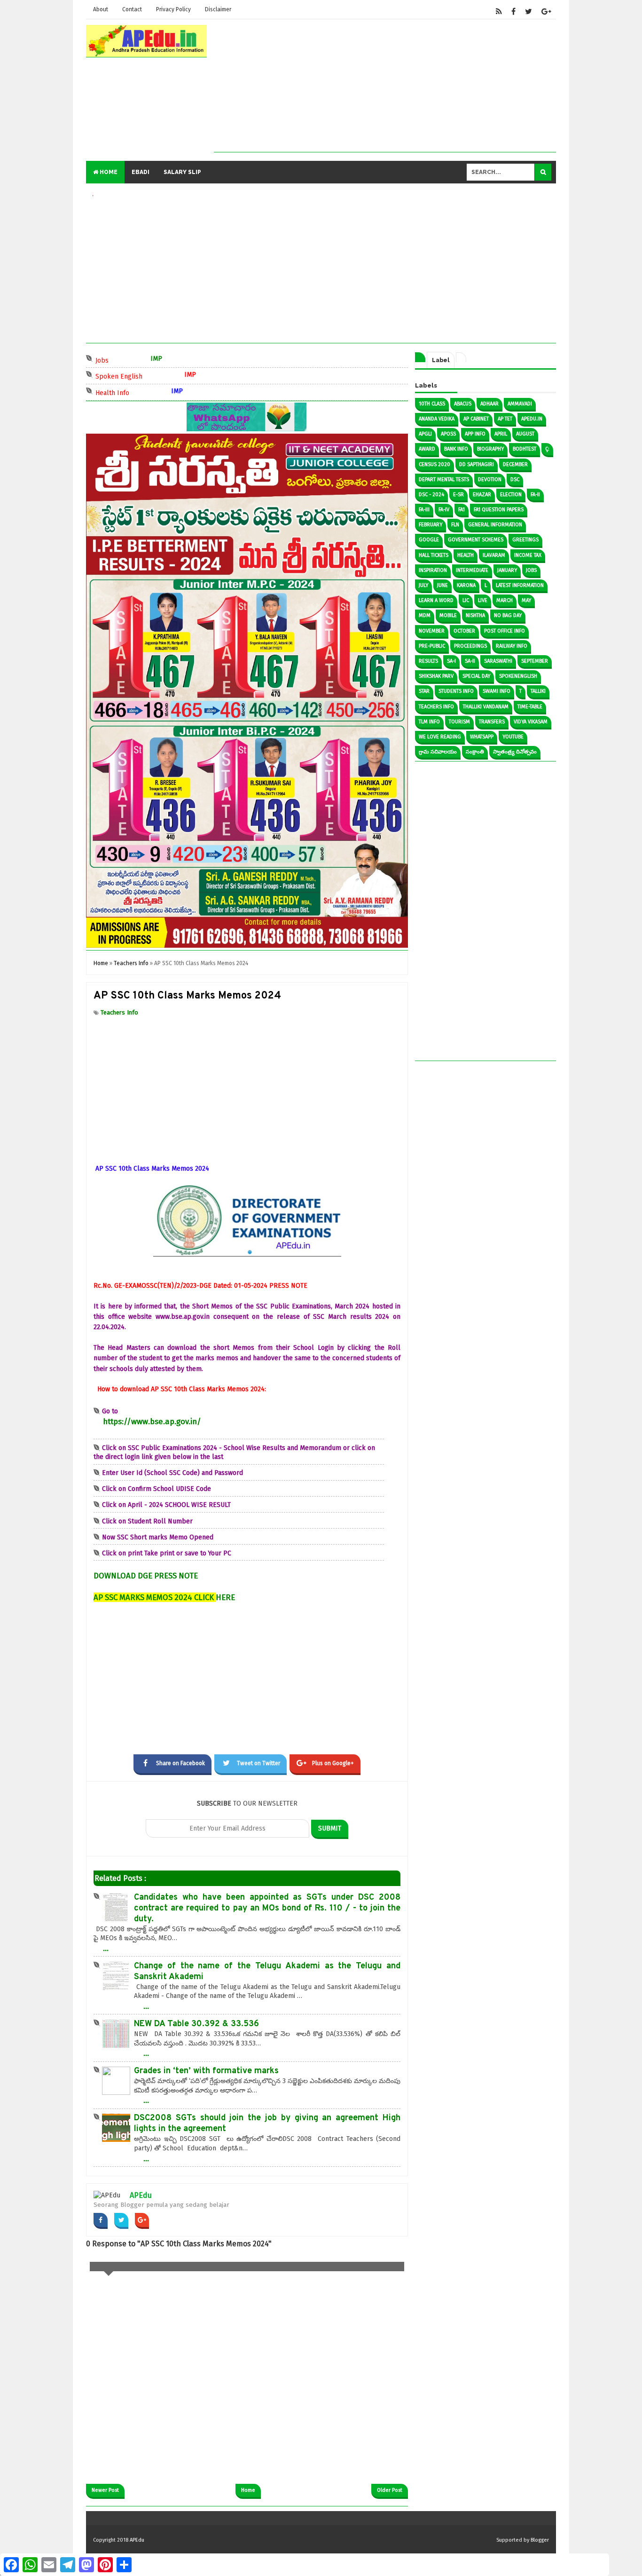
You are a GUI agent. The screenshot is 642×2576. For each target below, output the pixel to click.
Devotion (490, 480)
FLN (455, 525)
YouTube (513, 737)
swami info (497, 691)
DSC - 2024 (431, 495)
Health (466, 555)
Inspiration (433, 570)
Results (428, 661)
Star (424, 691)
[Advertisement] (385, 86)
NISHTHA (475, 615)
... (106, 1948)
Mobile (448, 615)
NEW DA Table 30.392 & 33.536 (196, 2024)
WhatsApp (482, 737)
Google (429, 540)
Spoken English (155, 376)
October (464, 631)
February (431, 525)
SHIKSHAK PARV (436, 676)
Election (511, 495)
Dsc (515, 480)
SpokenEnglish (518, 676)
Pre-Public (432, 646)
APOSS (448, 434)
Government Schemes (476, 540)
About (101, 9)
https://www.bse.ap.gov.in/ (152, 1421)
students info (456, 691)
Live (483, 600)
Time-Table (530, 707)
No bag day (508, 615)
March (505, 600)
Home (108, 172)
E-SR (458, 495)
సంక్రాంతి (475, 752)
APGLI (425, 434)
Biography (490, 449)
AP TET (505, 419)
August (525, 434)
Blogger (540, 2540)
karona (466, 585)
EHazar (482, 495)
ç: (547, 449)
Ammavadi (520, 404)
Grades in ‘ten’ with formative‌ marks (206, 2071)
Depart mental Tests (444, 480)
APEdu (141, 2195)
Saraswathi (498, 661)
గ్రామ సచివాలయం (438, 752)
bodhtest (525, 449)
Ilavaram (494, 555)
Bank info (456, 449)
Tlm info (429, 722)
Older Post (390, 2490)
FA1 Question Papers (499, 510)
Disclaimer (218, 9)
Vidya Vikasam (531, 722)
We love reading (440, 737)
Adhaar (489, 404)
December (515, 464)
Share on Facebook (180, 1763)
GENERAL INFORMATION (495, 525)
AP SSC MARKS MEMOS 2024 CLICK (155, 1597)
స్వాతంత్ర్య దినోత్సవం (515, 752)
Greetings (525, 540)
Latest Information (520, 585)
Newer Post (105, 2490)
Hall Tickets (434, 555)
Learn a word (436, 600)
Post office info (505, 631)
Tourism (459, 722)
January (507, 570)
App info (475, 434)
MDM (425, 615)
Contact (132, 9)
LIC (466, 600)
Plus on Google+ (333, 1763)
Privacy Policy (173, 9)
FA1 (462, 510)
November (432, 631)
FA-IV (444, 510)
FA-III (424, 510)
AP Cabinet (476, 419)
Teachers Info (119, 1012)
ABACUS (463, 404)
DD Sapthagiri (477, 464)
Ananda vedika (437, 419)
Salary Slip (182, 172)
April (501, 434)
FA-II (535, 495)
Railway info (512, 646)
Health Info (149, 392)
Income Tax (528, 555)
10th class (432, 404)
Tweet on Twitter (258, 1763)
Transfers (492, 722)
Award (427, 449)
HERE (225, 1597)
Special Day (476, 676)
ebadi (141, 172)
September (535, 661)
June (442, 585)
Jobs (138, 360)
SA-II (470, 661)
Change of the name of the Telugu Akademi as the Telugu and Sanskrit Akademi (267, 1972)
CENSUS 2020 (435, 464)
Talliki (538, 691)
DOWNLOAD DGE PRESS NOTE (146, 1576)
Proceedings (470, 646)
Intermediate (472, 570)
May (526, 600)
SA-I (451, 661)
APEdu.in (532, 419)
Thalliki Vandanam (486, 707)
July (423, 585)
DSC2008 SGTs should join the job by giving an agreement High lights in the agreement (267, 2124)
